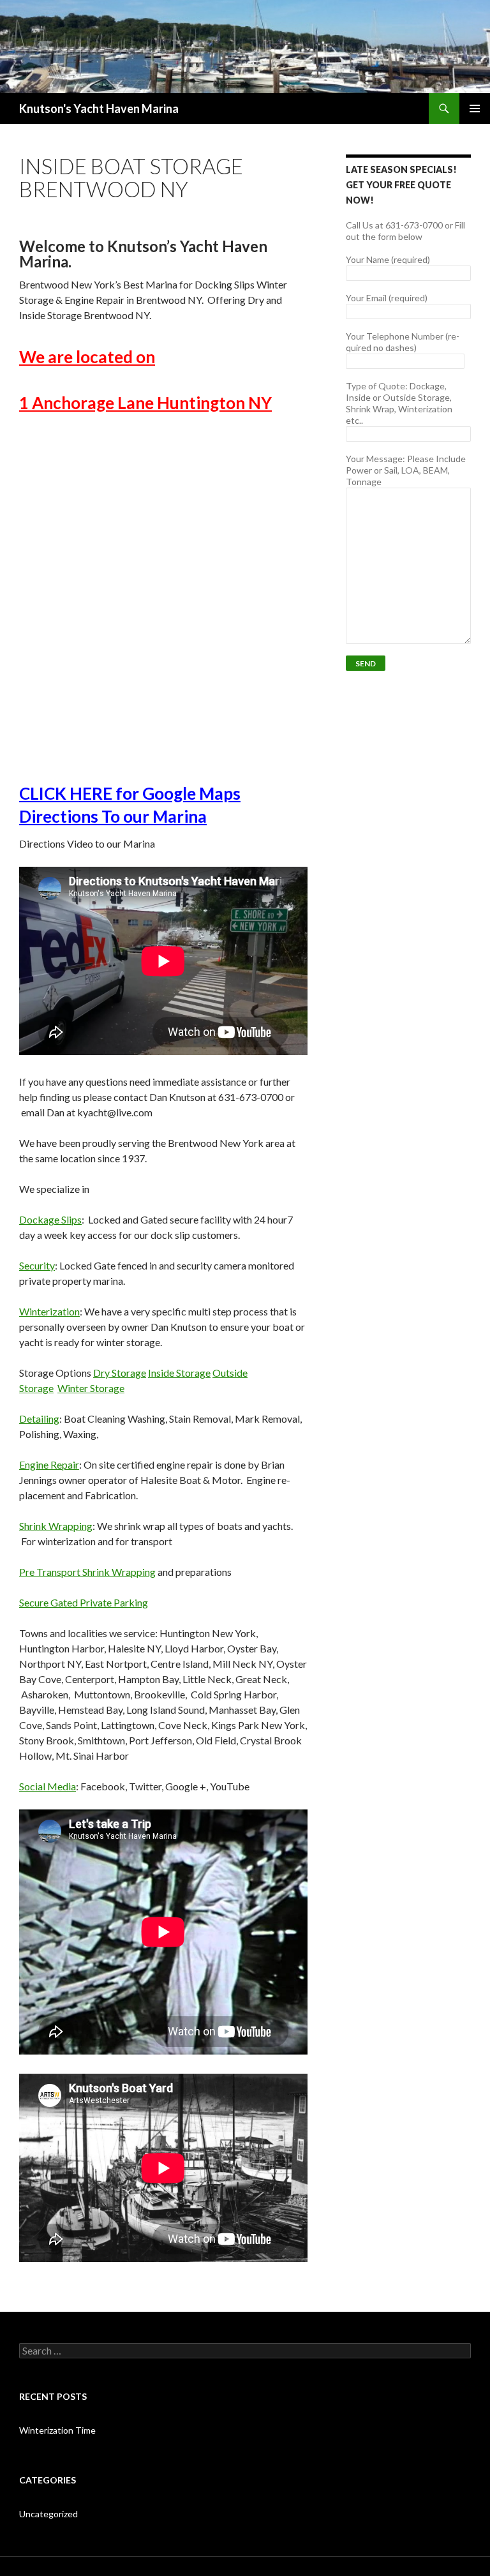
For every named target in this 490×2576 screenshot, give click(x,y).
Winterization (49, 1311)
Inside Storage (179, 1373)
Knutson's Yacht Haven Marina (99, 109)
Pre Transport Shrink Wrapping (87, 1572)
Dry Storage (120, 1373)
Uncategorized (48, 2514)
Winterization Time (57, 2430)
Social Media (48, 1786)
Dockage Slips (50, 1219)
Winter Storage (91, 1388)
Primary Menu (475, 109)
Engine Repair (49, 1464)
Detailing (39, 1419)
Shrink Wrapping (56, 1526)
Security (37, 1265)
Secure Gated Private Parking (84, 1602)
